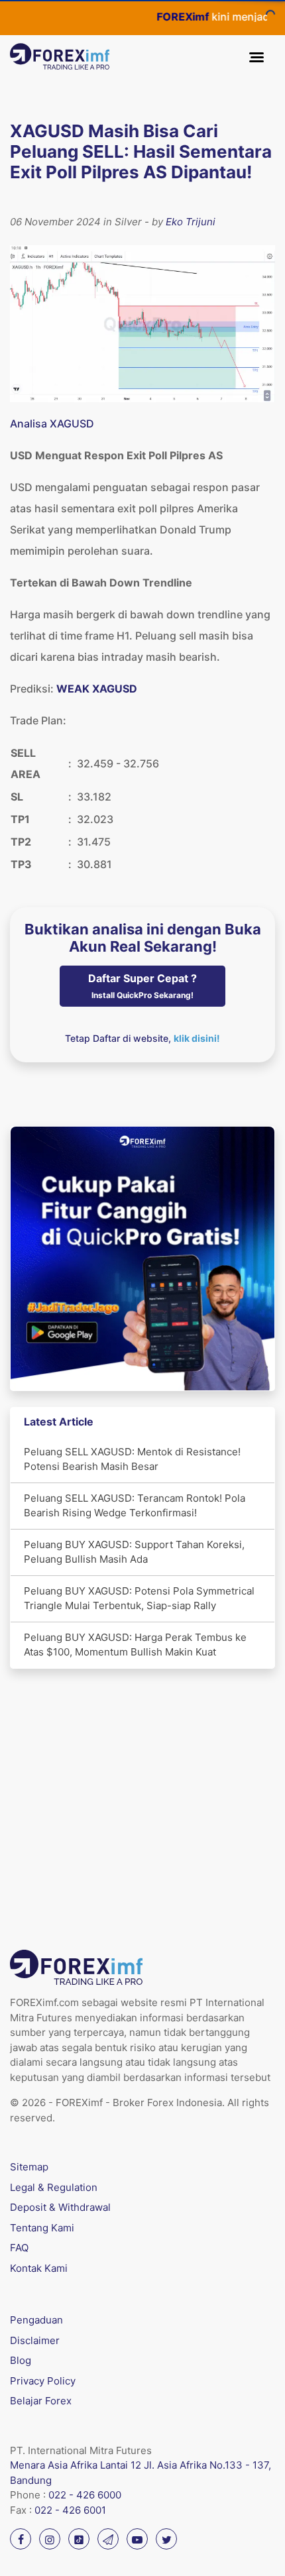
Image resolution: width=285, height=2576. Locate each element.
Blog (21, 2360)
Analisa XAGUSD (52, 423)
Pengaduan (36, 2320)
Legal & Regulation (54, 2187)
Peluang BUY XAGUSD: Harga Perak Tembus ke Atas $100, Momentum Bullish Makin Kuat (135, 1645)
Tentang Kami (42, 2228)
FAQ (19, 2248)
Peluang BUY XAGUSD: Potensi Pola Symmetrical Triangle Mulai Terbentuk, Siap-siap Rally (139, 1598)
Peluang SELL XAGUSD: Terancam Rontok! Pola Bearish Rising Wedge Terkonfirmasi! (135, 1506)
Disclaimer (35, 2340)
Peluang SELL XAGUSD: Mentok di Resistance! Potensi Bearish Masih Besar (132, 1459)
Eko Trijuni (191, 222)
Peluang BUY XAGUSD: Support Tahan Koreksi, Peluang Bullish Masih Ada (134, 1552)
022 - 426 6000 (85, 2495)
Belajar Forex (41, 2401)
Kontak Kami (39, 2268)
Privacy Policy (43, 2381)
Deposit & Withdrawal (60, 2207)
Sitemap (29, 2167)
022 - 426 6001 (70, 2510)
